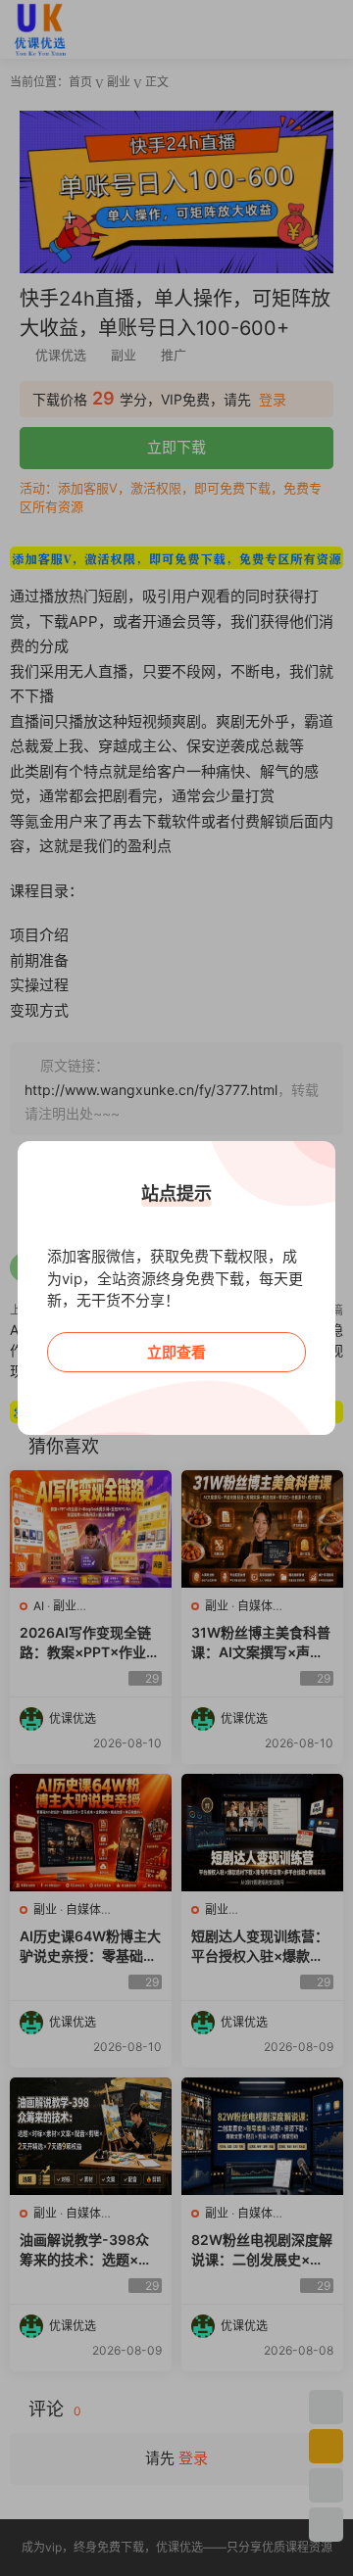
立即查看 (176, 1352)
